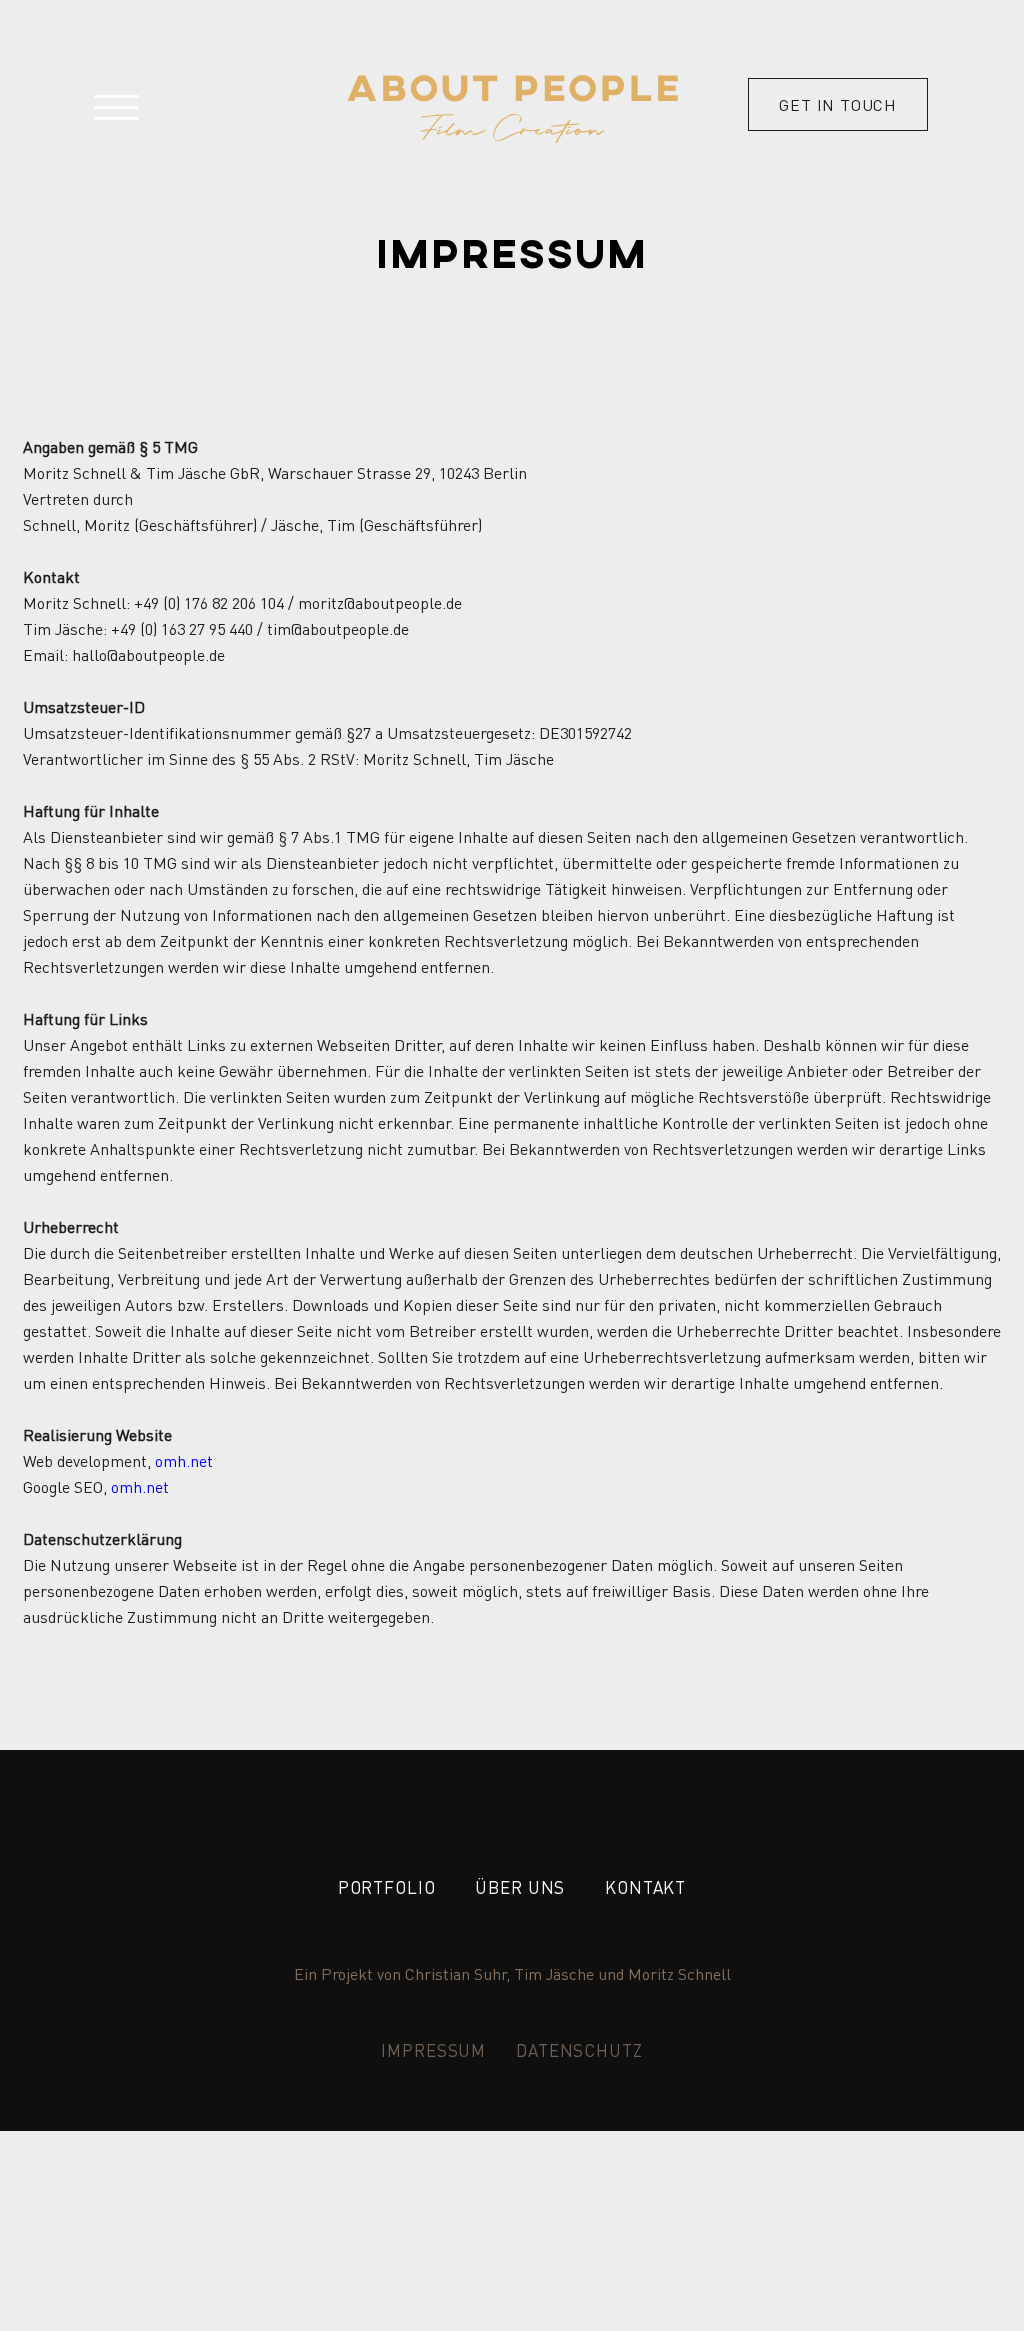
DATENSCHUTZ (579, 2050)
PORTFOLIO (387, 1887)
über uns (520, 1887)
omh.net (184, 1460)
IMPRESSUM (433, 2050)
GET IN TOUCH (838, 104)
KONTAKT (645, 1887)
